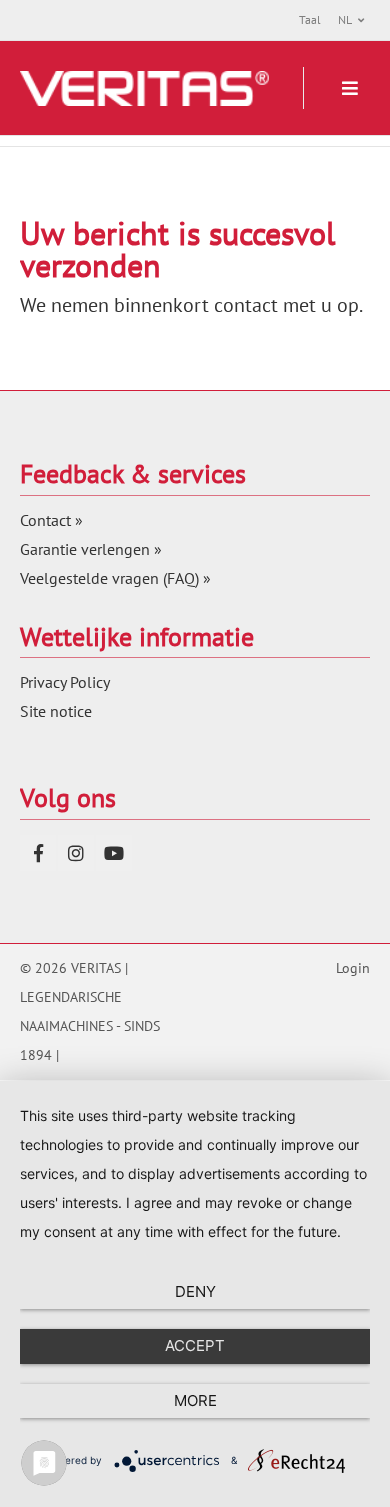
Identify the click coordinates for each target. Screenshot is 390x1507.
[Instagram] (76, 853)
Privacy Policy (65, 682)
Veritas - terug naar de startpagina (145, 88)
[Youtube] (114, 853)
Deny (195, 1291)
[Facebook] (38, 853)
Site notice (56, 711)
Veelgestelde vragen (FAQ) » (115, 578)
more (195, 1400)
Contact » (51, 520)
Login (353, 968)
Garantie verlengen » (91, 549)
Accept (195, 1345)
